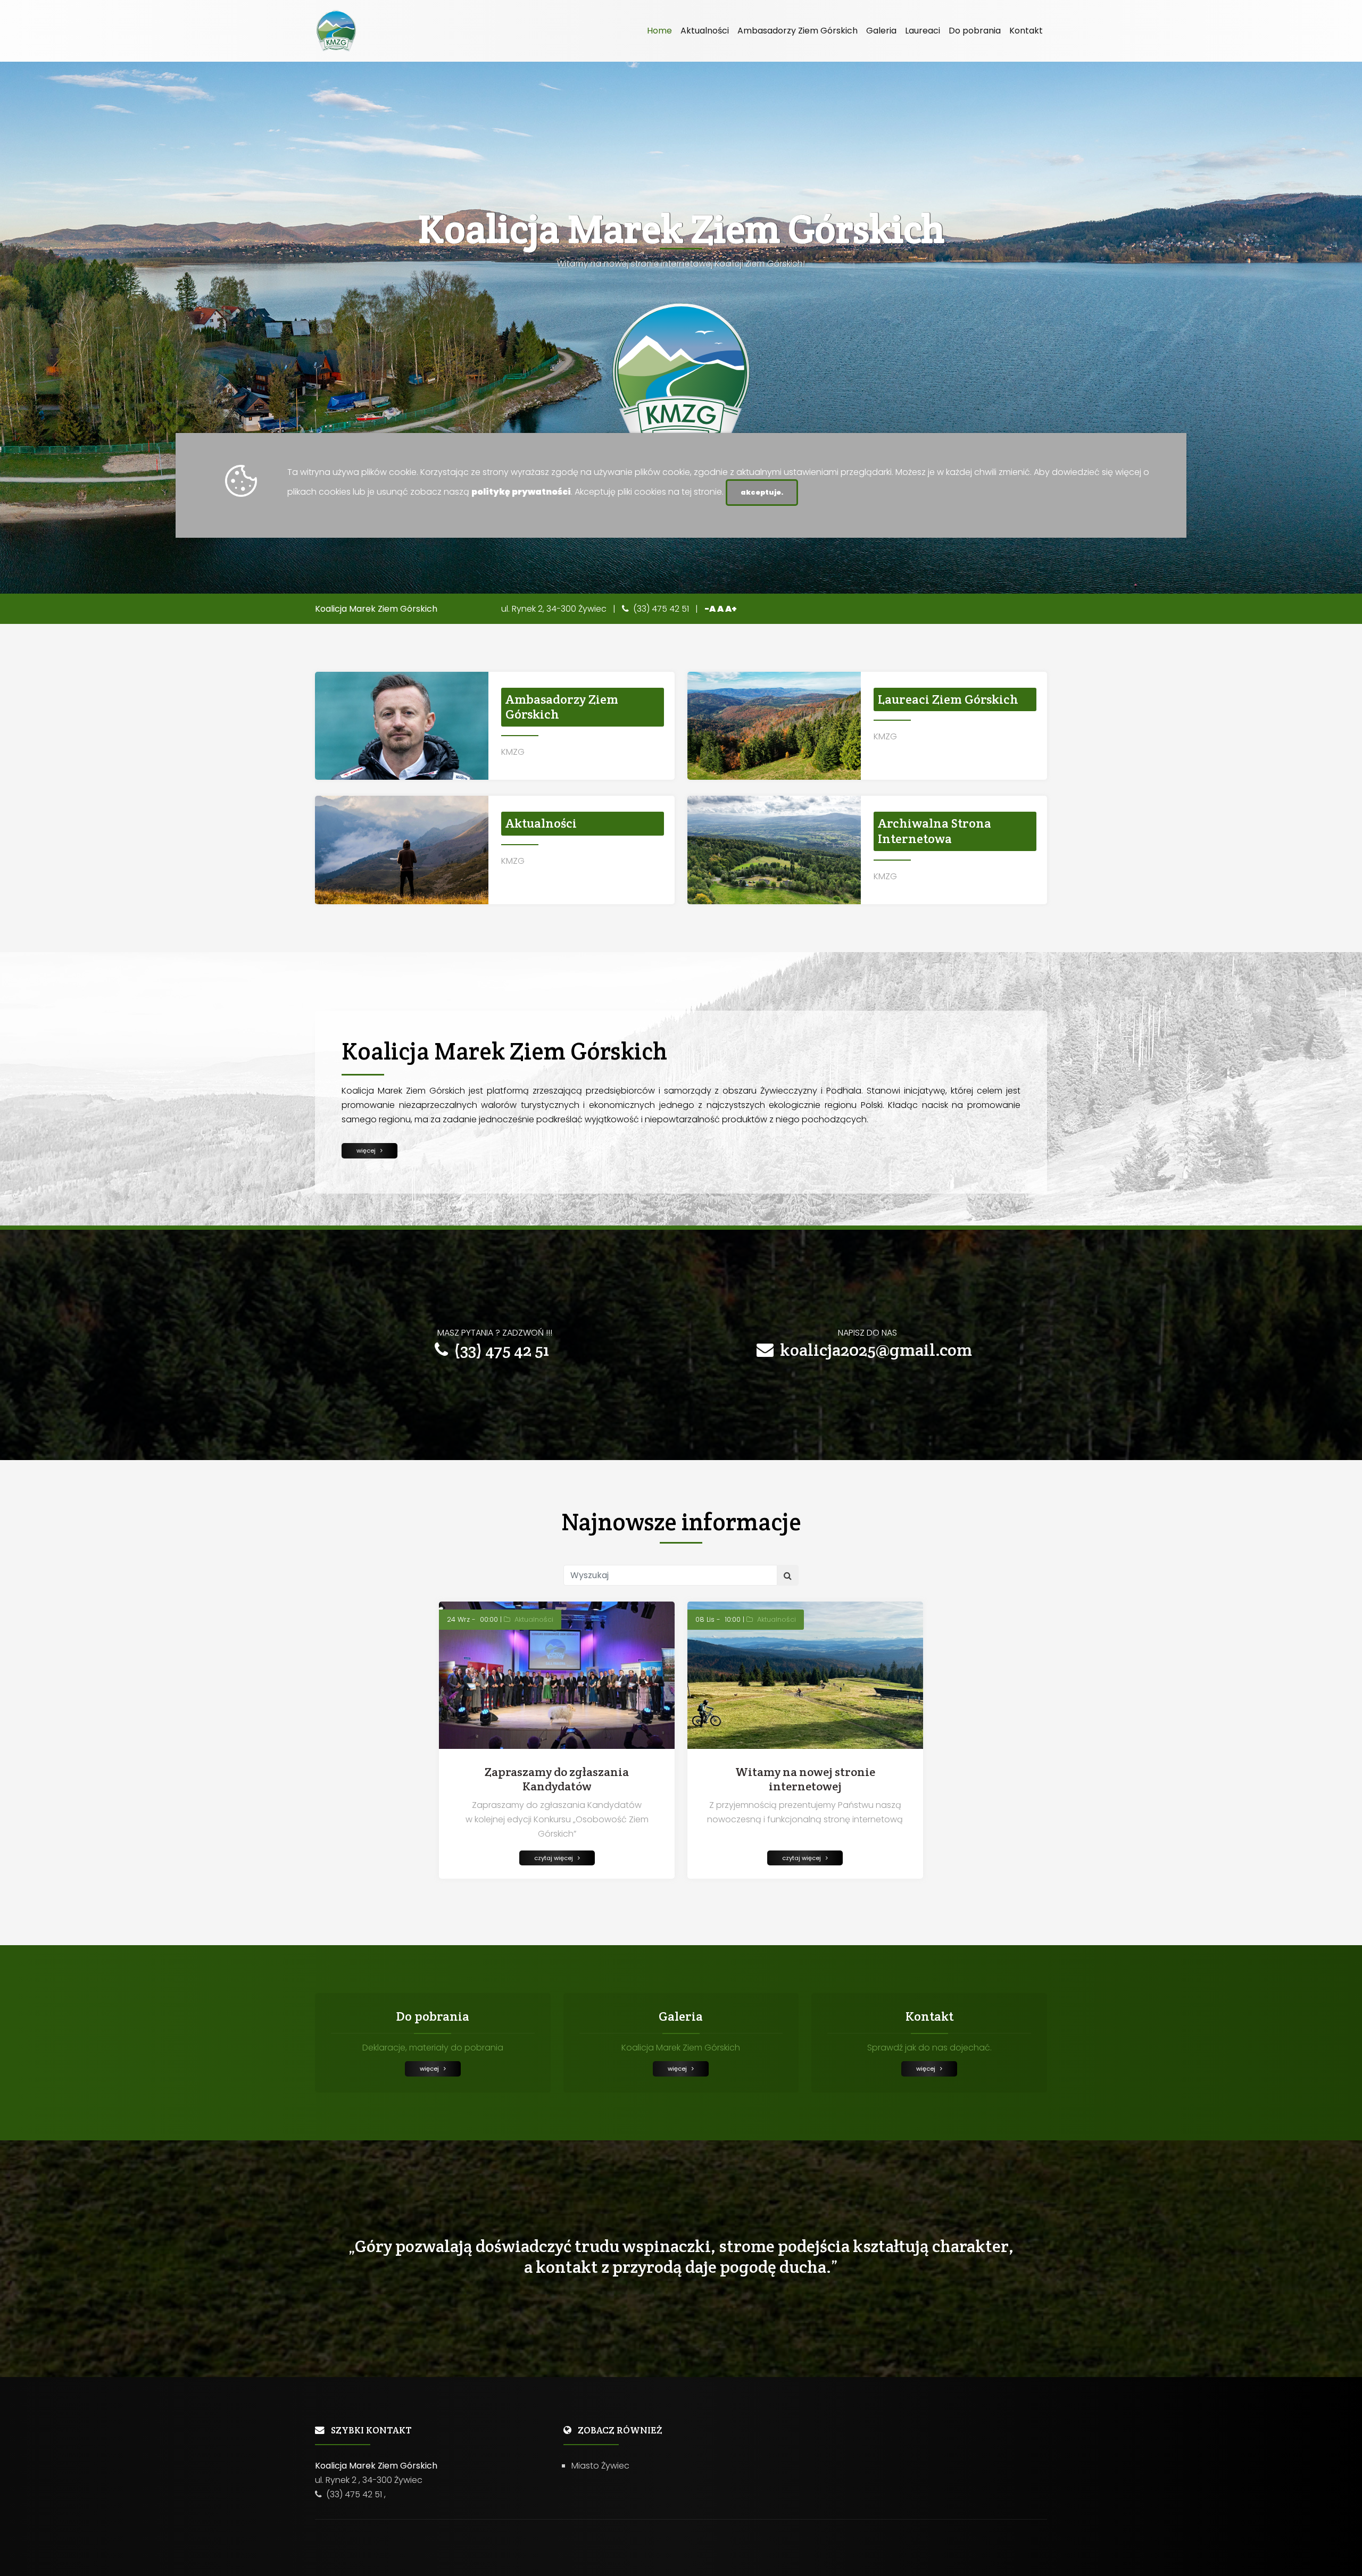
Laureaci (923, 31)
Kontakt (1026, 31)
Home (659, 31)
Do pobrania (975, 31)
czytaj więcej (556, 1858)
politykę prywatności (521, 492)
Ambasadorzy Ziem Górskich (798, 31)
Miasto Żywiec (600, 2466)
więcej (368, 1151)
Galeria (881, 31)
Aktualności (705, 31)
